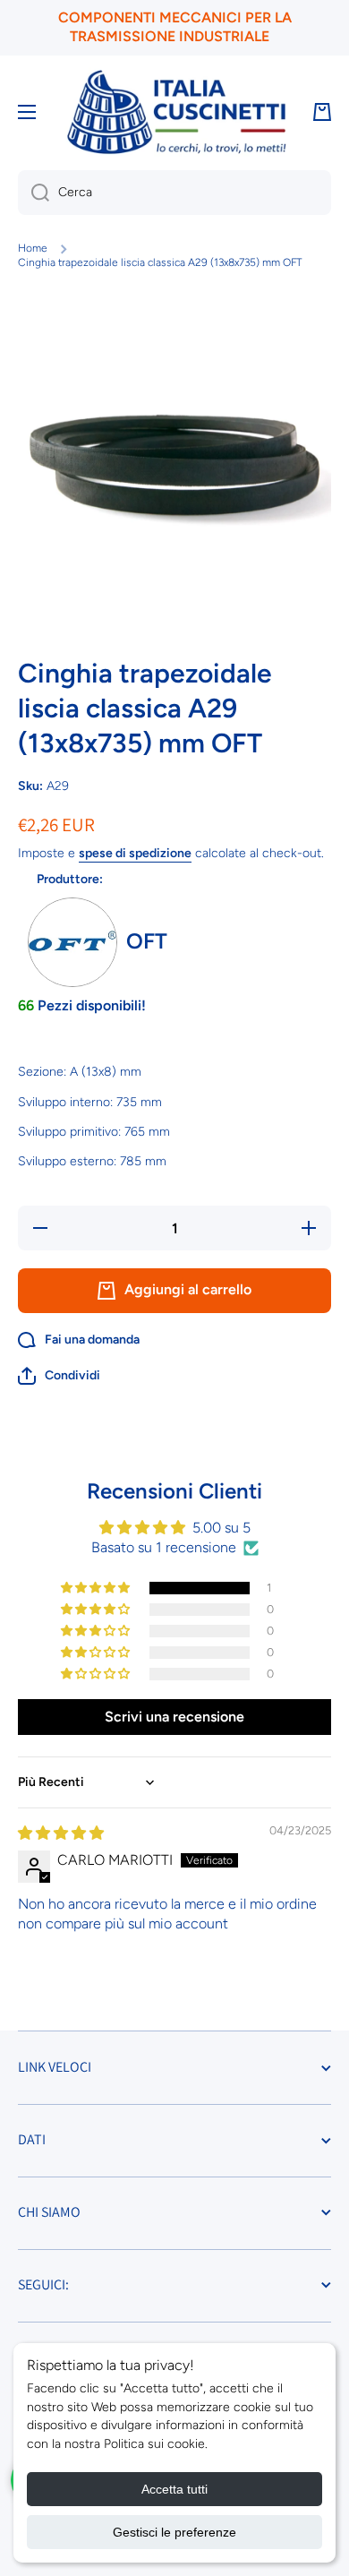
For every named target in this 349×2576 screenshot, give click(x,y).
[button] (59, 1376)
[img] (61, 1833)
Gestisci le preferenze (174, 2532)
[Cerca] (34, 193)
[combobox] (174, 193)
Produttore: (70, 879)
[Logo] (176, 112)
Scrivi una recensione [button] (174, 1717)
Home (33, 248)
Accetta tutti (174, 2489)
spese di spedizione (135, 853)
